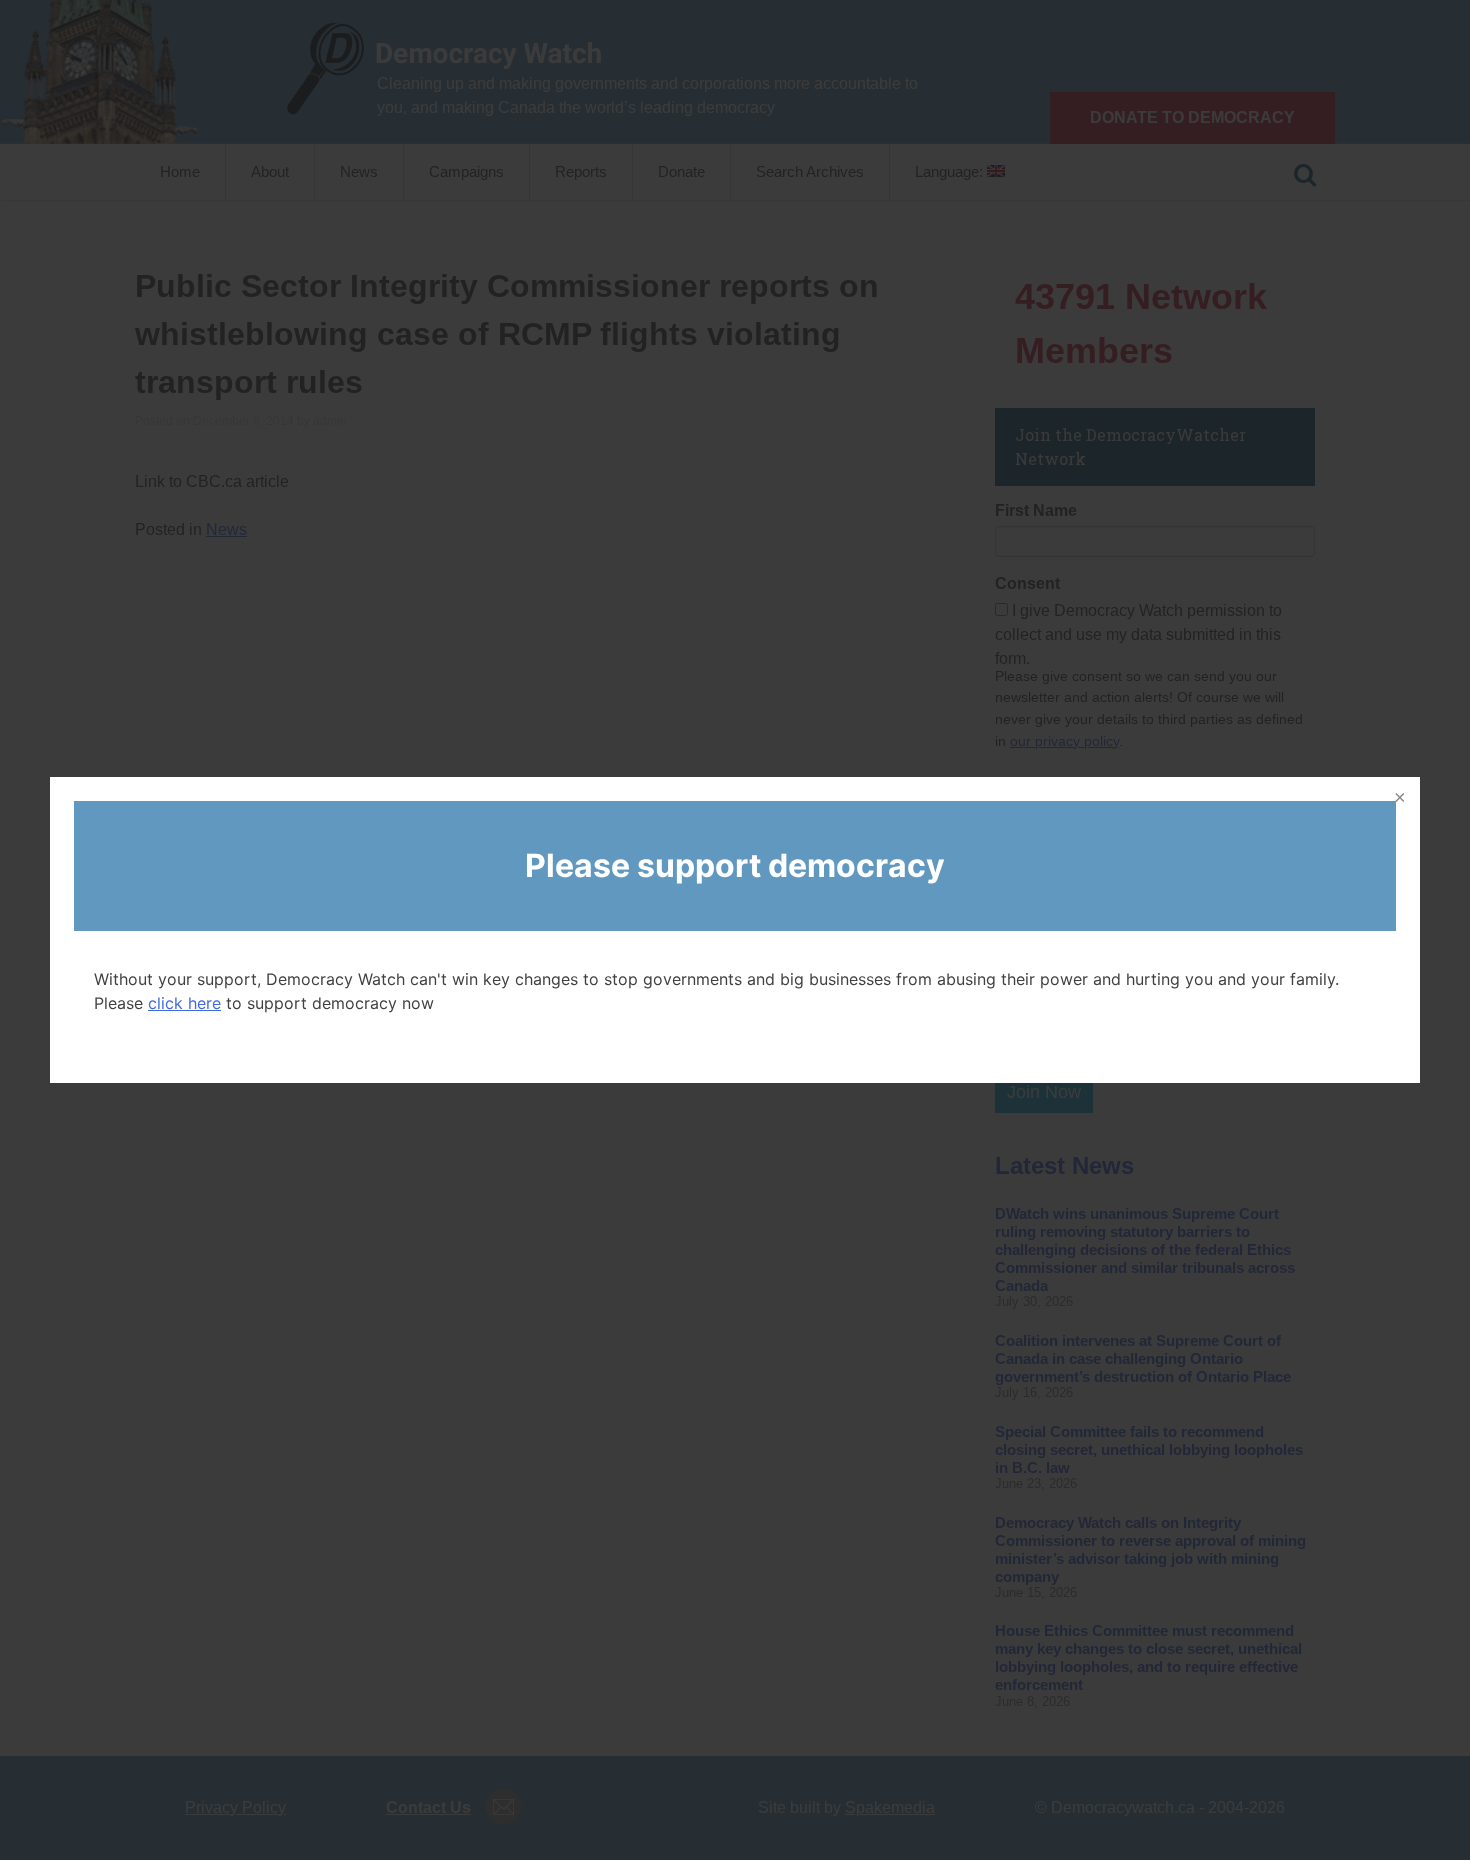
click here (184, 1003)
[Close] (1398, 799)
